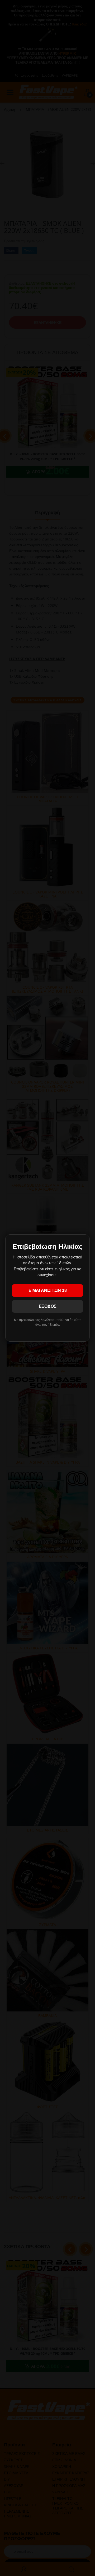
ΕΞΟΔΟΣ (48, 1306)
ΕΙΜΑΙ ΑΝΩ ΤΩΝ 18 (48, 1290)
